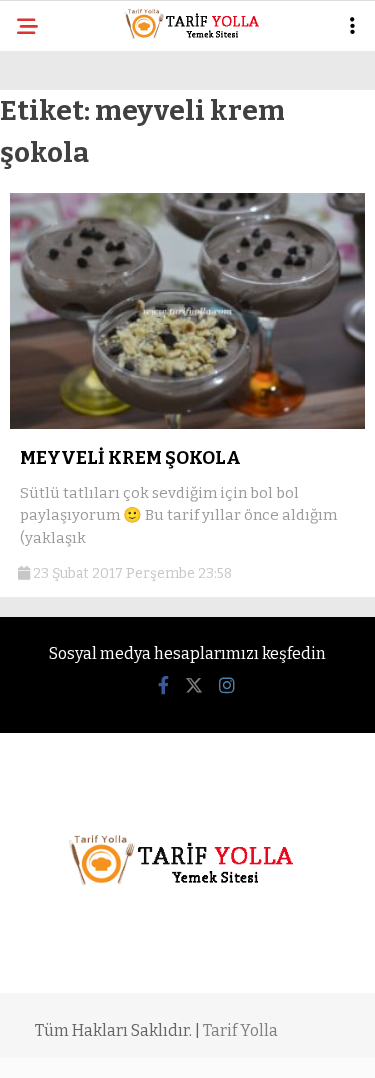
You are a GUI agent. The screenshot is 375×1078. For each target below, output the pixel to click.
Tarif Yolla (240, 1030)
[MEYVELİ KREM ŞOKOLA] (187, 424)
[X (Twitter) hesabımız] (194, 686)
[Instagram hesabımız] (227, 686)
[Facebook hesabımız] (163, 686)
